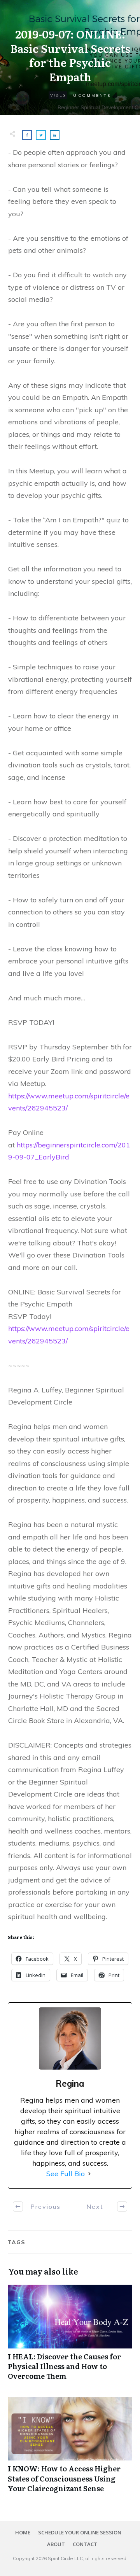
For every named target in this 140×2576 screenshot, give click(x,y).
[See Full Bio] (89, 2174)
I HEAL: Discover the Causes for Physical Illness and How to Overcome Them (70, 2337)
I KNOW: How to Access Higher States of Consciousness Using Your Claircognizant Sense (70, 2449)
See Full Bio (66, 2174)
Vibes (58, 95)
